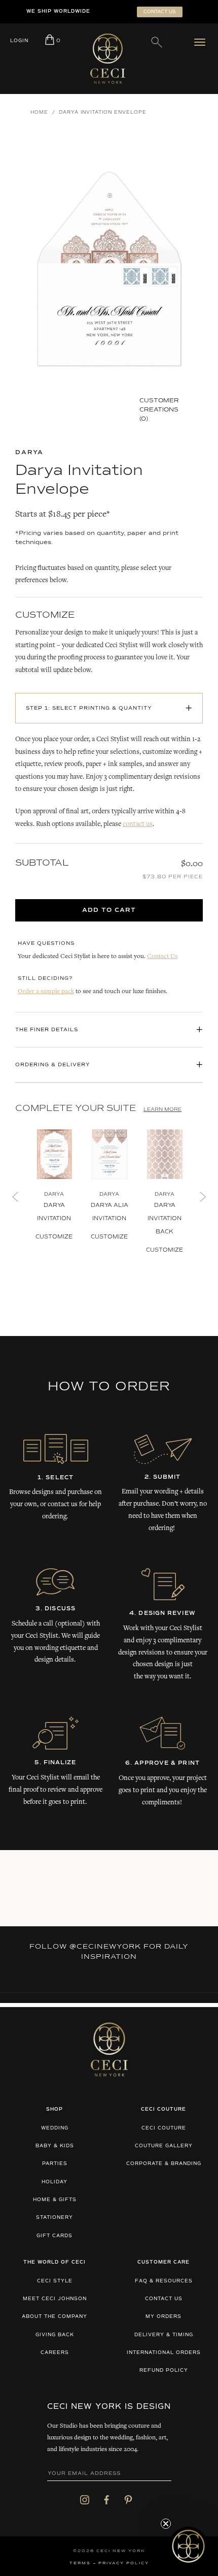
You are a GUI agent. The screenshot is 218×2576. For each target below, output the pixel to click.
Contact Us (162, 957)
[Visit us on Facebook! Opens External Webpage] (106, 2499)
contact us (138, 824)
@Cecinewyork (105, 1947)
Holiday (55, 2182)
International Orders (164, 2353)
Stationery (55, 2218)
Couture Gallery (164, 2146)
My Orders (163, 2317)
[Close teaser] (166, 2524)
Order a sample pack (46, 992)
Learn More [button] (162, 1109)
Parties (55, 2164)
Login (19, 41)
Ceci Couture (164, 2128)
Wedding (55, 2128)
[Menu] (202, 42)
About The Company (55, 2317)
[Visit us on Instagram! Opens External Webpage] (85, 2499)
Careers (55, 2353)
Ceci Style (55, 2281)
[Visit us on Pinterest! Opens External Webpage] (128, 2499)
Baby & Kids (55, 2146)
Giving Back (55, 2335)
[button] (188, 2546)
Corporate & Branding (164, 2164)
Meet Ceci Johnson (55, 2299)
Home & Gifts (55, 2200)
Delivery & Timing (164, 2335)
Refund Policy (164, 2371)
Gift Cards (55, 2236)
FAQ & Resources (164, 2281)
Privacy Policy (124, 2563)
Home (39, 113)
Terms (80, 2563)
